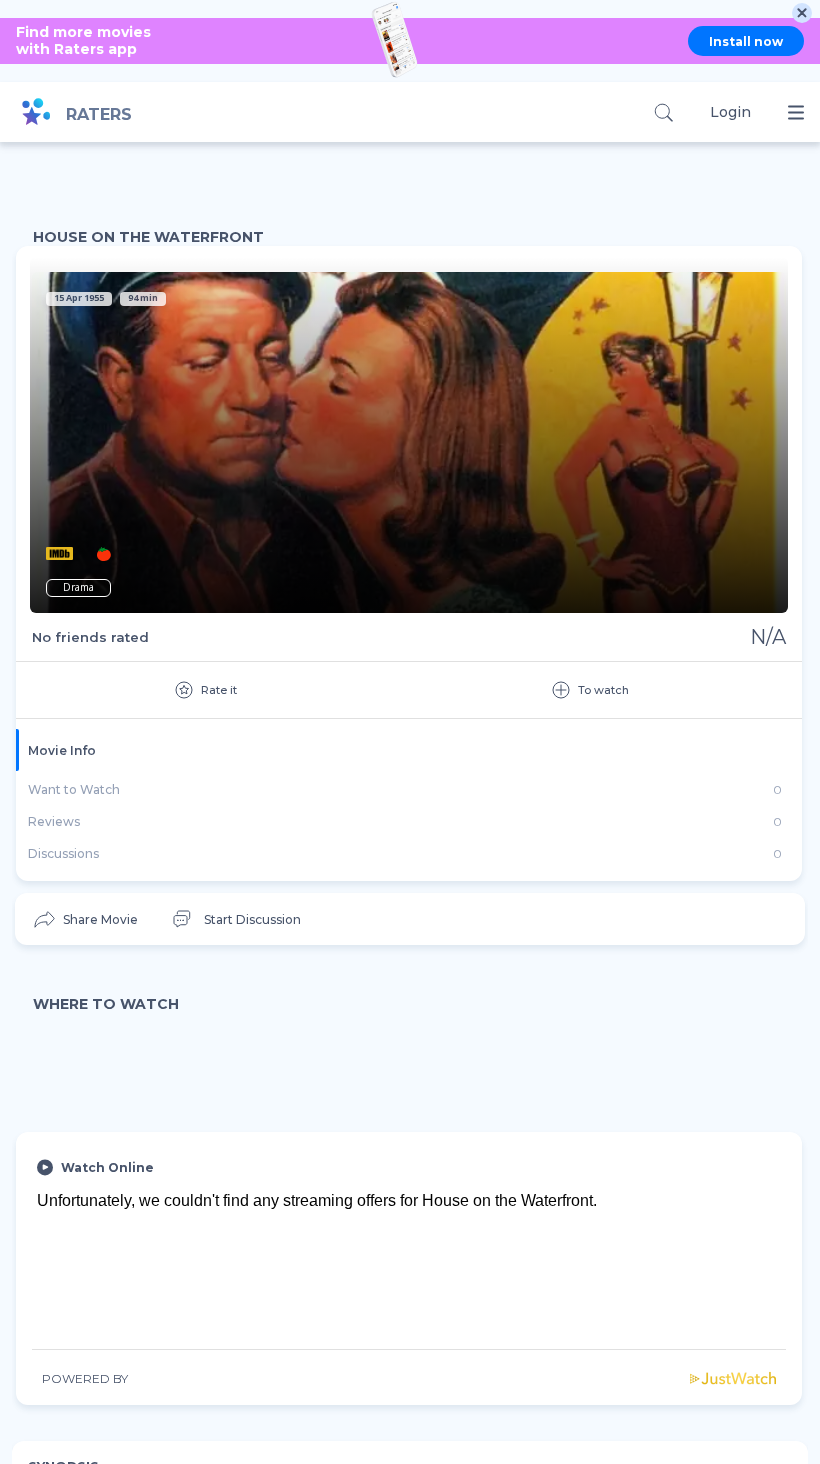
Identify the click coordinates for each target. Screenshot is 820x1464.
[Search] (663, 112)
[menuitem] (84, 919)
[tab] (409, 750)
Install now (746, 41)
